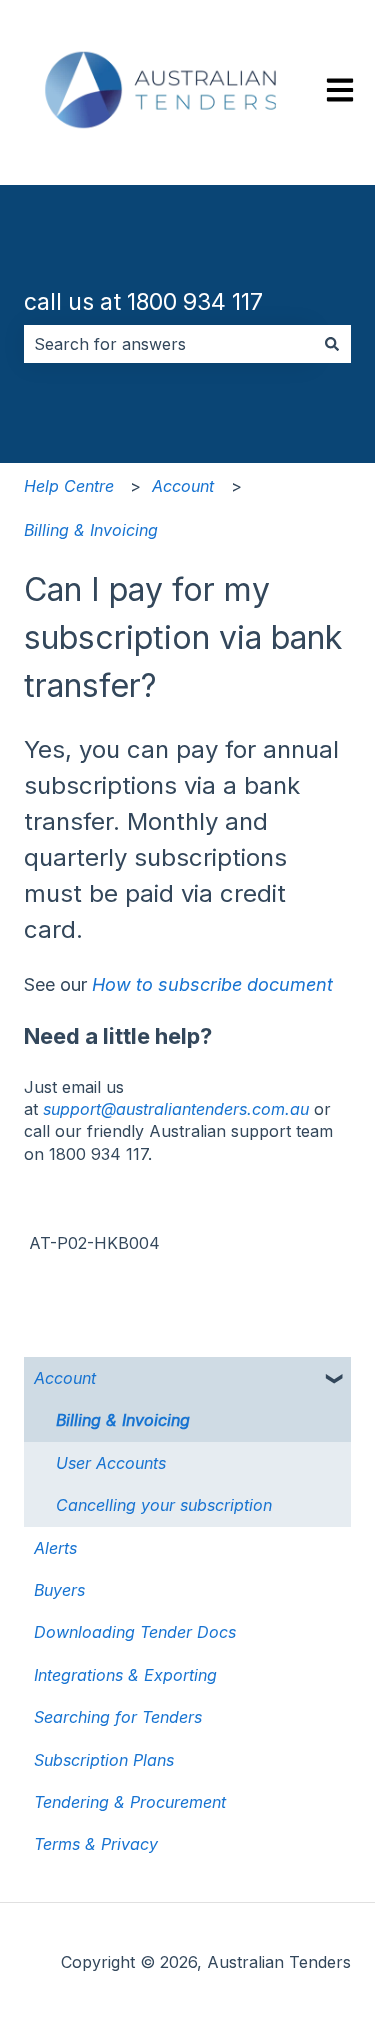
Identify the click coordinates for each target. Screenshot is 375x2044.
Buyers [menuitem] (59, 1590)
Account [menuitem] (65, 1378)
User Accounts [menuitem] (111, 1463)
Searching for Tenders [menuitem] (118, 1717)
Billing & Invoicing (91, 530)
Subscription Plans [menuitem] (104, 1760)
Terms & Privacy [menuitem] (96, 1844)
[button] (335, 1379)
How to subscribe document (212, 984)
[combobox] (168, 344)
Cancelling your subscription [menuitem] (164, 1505)
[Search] (332, 344)
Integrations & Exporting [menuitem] (125, 1675)
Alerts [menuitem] (55, 1548)
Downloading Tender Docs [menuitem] (135, 1632)
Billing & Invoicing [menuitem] (123, 1420)
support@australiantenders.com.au (176, 1109)
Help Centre (69, 486)
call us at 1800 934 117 (143, 302)
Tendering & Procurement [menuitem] (130, 1802)
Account (183, 486)
